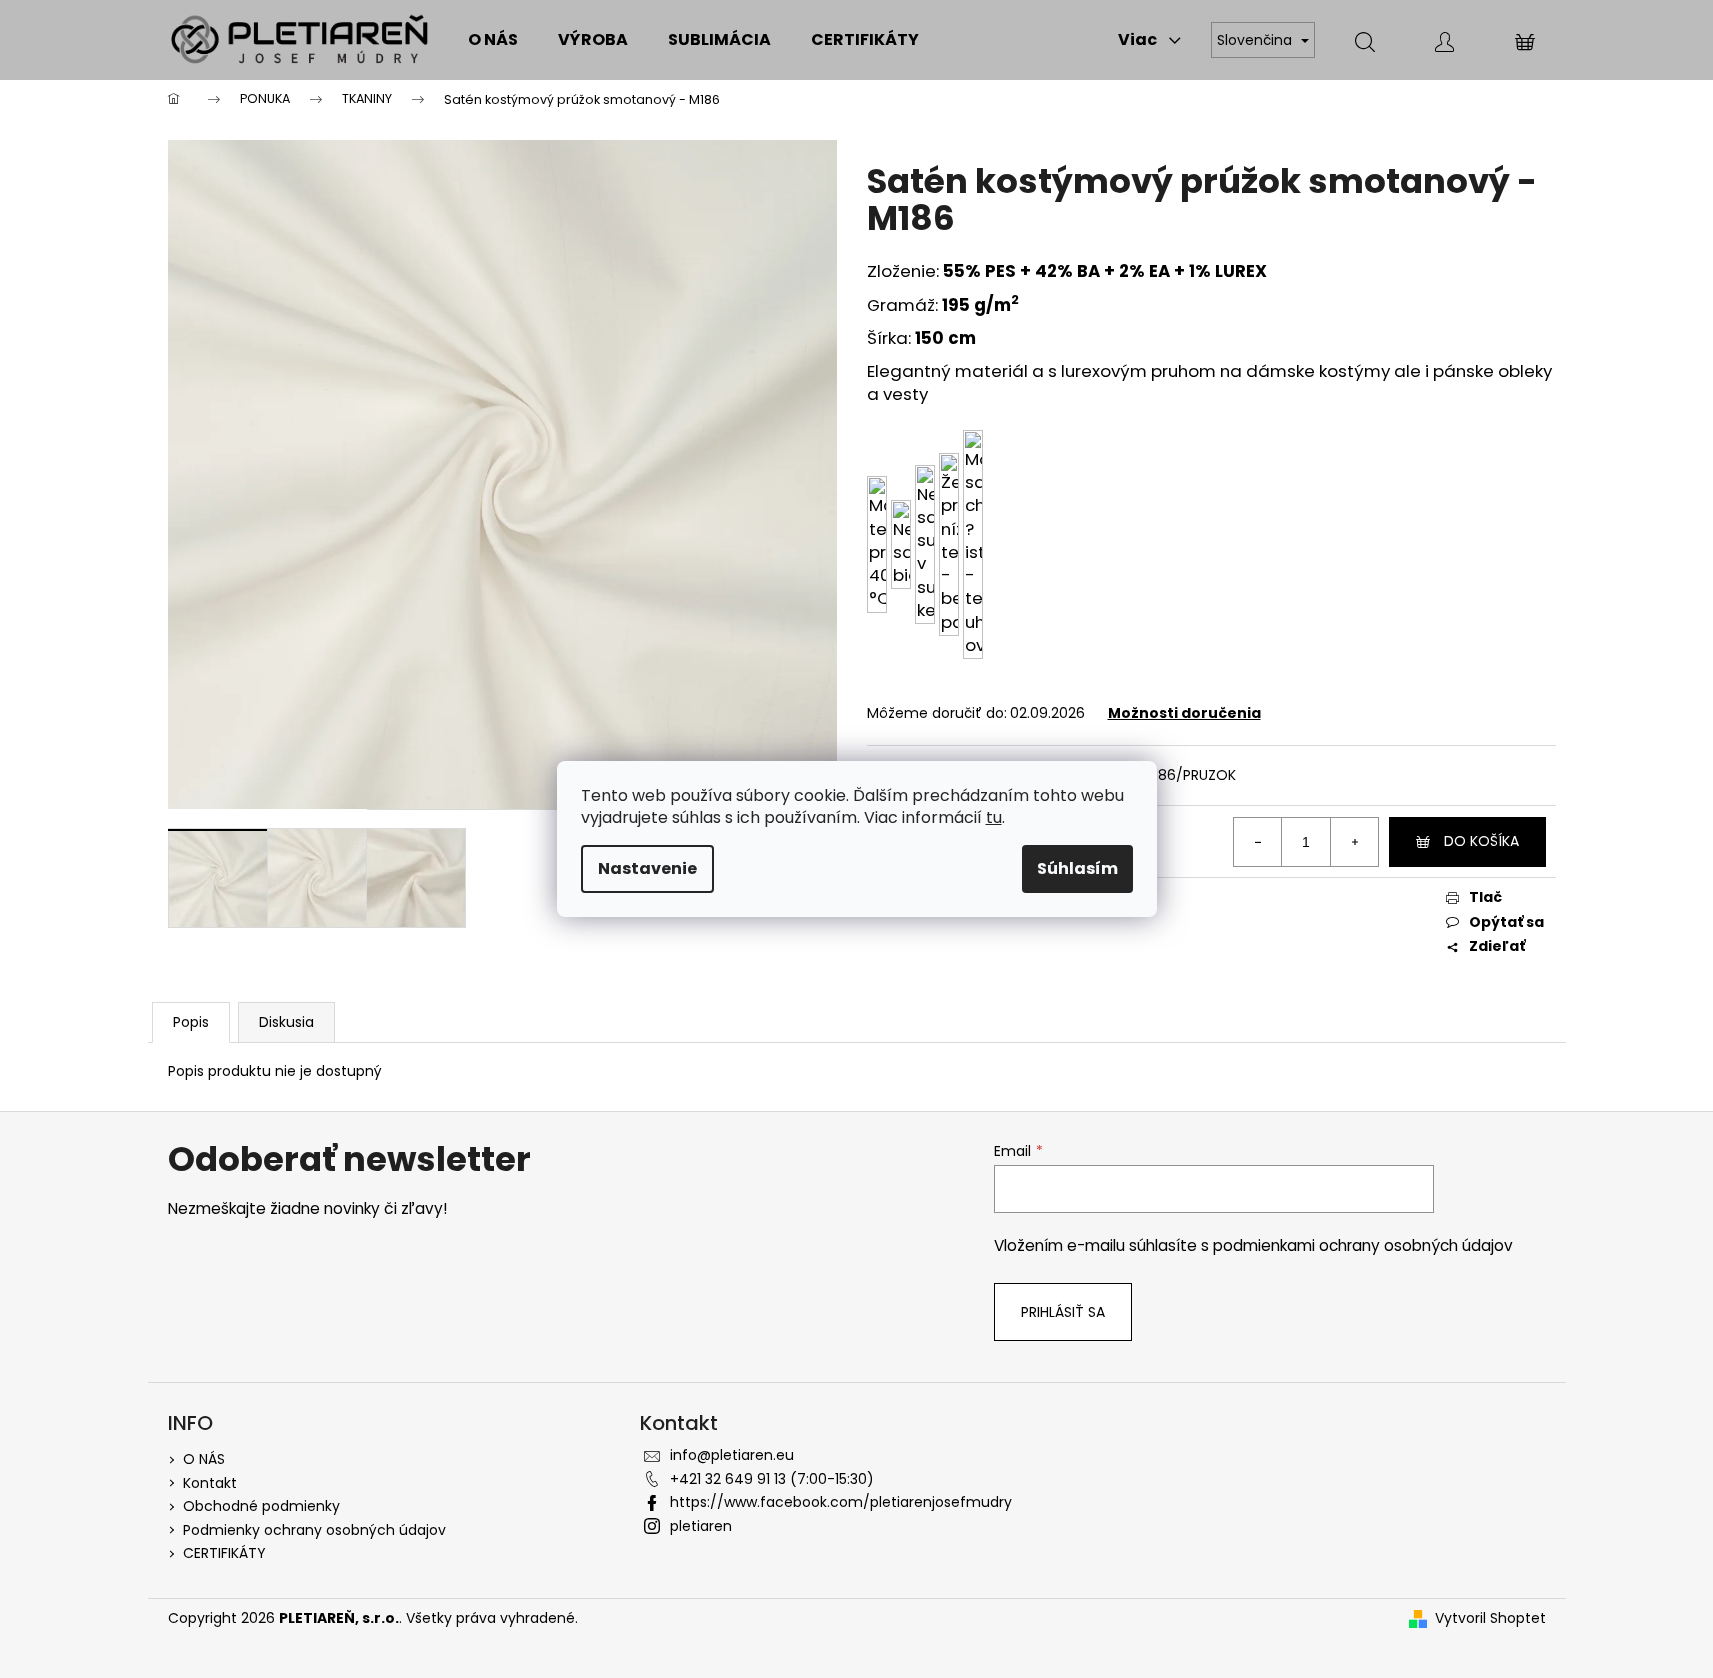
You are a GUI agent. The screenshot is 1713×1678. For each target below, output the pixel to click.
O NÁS (204, 1459)
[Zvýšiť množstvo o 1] (1354, 842)
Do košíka (1481, 841)
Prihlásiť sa (1063, 1312)
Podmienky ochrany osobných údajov (314, 1530)
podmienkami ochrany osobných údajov (1363, 1245)
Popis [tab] (191, 1022)
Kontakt (210, 1483)
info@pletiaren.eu (732, 1455)
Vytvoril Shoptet (1490, 1618)
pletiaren (701, 1526)
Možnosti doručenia (1184, 713)
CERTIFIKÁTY (224, 1553)
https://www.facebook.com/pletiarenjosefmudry (841, 1502)
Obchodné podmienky (261, 1506)
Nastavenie (647, 868)
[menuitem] (493, 40)
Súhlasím (1077, 868)
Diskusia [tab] (286, 1022)
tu (994, 817)
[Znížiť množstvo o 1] (1258, 842)
